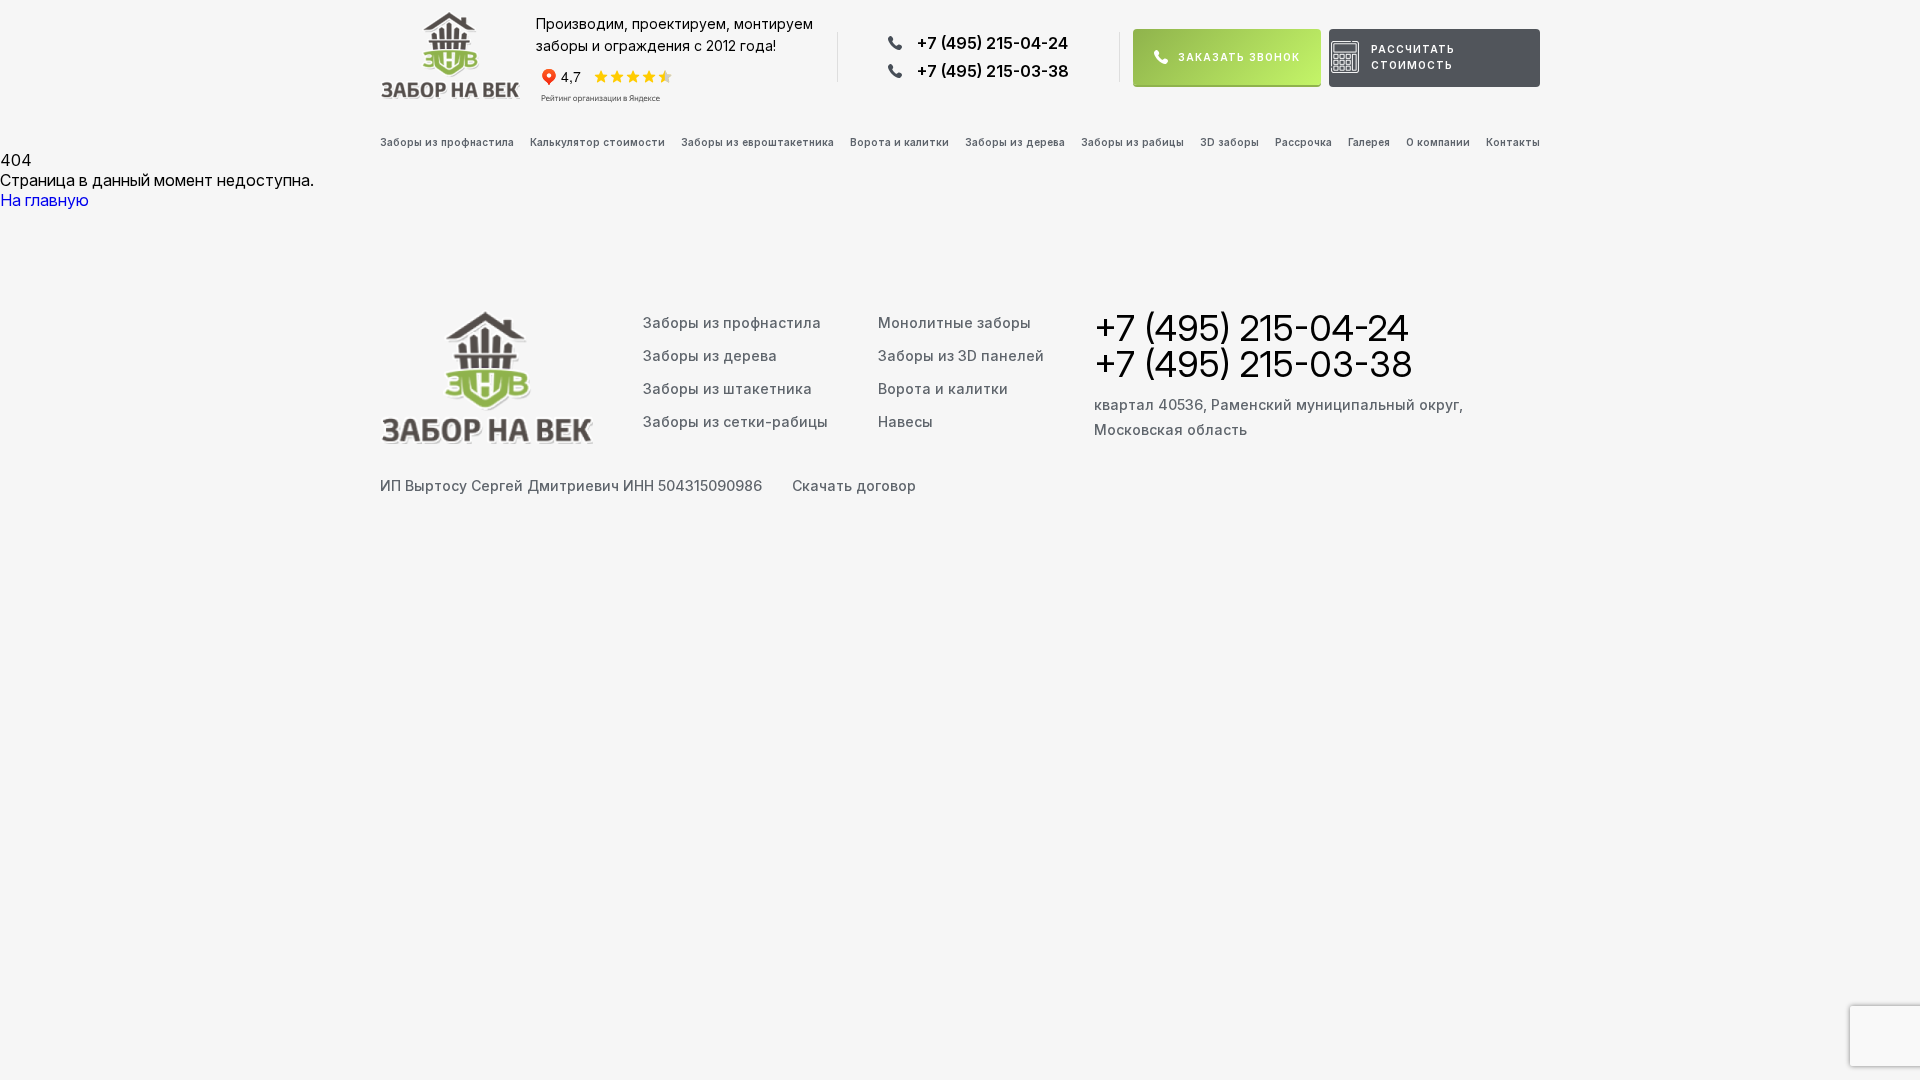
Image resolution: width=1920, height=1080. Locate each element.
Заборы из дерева (1015, 142)
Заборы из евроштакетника (757, 142)
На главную (44, 200)
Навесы (905, 421)
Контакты (1513, 142)
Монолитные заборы (954, 322)
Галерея (1369, 142)
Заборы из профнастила (447, 142)
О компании (1438, 142)
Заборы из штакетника (727, 388)
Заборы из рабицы (1132, 142)
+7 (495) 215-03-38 (993, 71)
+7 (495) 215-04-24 (992, 43)
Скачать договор (854, 485)
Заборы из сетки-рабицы (735, 421)
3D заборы (1229, 142)
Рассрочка (1303, 142)
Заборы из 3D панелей (961, 355)
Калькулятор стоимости (597, 142)
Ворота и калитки (899, 142)
